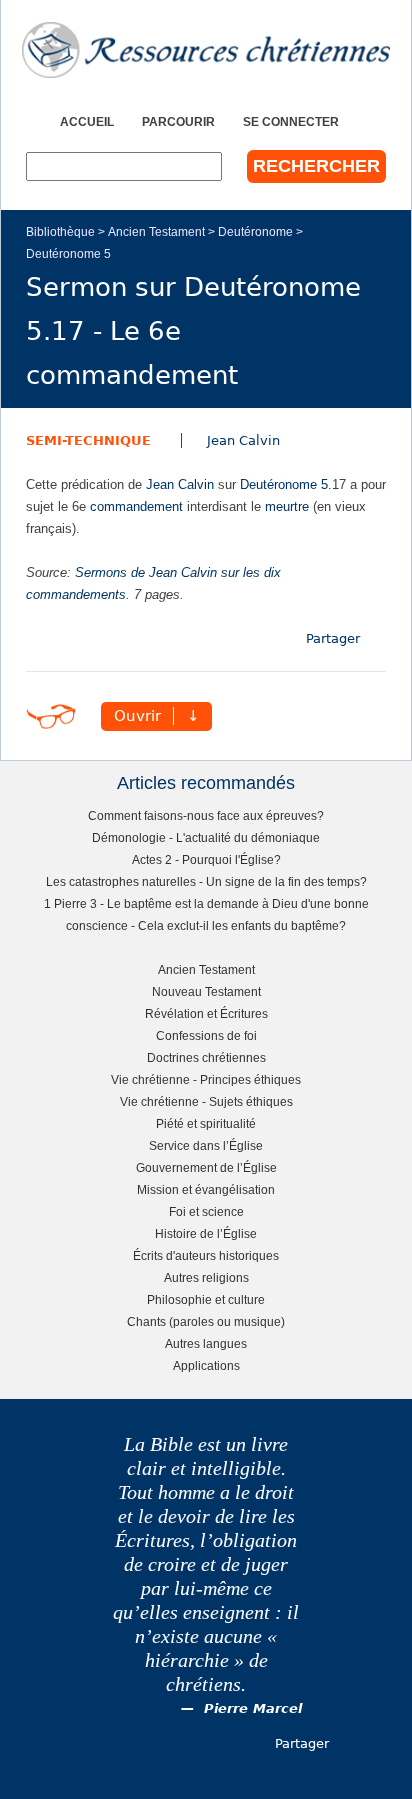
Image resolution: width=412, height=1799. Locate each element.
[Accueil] (206, 50)
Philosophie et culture (206, 1299)
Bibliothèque (60, 231)
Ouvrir (137, 716)
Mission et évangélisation (206, 1189)
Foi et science (206, 1211)
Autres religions (206, 1277)
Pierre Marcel (253, 1708)
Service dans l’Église (206, 1145)
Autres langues (206, 1343)
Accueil (87, 121)
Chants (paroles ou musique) (206, 1321)
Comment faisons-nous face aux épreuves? (206, 815)
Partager (333, 638)
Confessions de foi (206, 1035)
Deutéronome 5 (68, 253)
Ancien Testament (156, 231)
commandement (136, 506)
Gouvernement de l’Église (206, 1167)
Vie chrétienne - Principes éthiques (206, 1079)
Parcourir (178, 121)
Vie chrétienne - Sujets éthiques (206, 1101)
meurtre (287, 506)
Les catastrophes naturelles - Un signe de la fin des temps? (206, 881)
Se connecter (291, 121)
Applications (206, 1365)
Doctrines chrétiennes (206, 1057)
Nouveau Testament (206, 991)
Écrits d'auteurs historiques (206, 1255)
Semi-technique (88, 440)
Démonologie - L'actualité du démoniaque (206, 837)
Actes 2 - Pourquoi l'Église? (206, 859)
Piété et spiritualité (206, 1123)
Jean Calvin (243, 440)
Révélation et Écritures (206, 1013)
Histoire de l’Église (206, 1233)
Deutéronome (255, 231)
